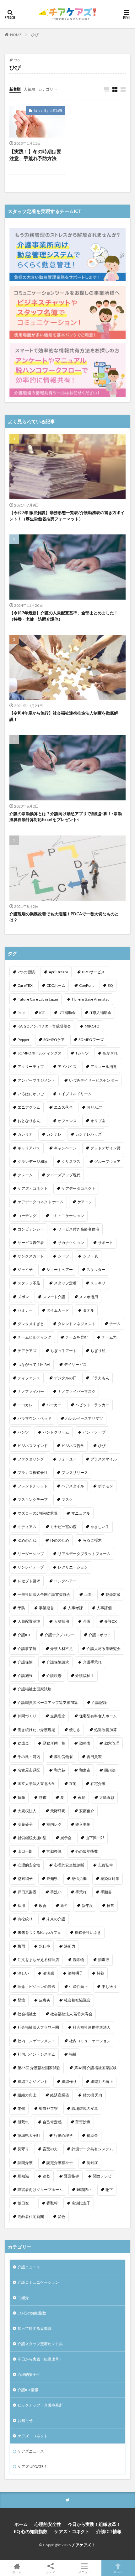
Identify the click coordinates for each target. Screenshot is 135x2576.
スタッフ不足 (29, 1283)
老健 (21, 2108)
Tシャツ (82, 1053)
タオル (89, 1310)
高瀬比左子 (81, 2203)
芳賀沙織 (83, 2122)
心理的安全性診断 (69, 1865)
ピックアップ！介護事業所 (40, 2405)
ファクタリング (31, 1459)
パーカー (54, 1405)
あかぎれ (110, 1053)
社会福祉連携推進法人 (92, 2027)
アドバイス (67, 1067)
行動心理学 (63, 2135)
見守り (23, 2149)
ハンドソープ (94, 1432)
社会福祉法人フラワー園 (38, 2027)
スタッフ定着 (65, 1283)
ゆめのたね (27, 1540)
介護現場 (54, 1676)
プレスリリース (75, 1473)
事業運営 (46, 1608)
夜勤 (82, 1797)
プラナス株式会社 (33, 1473)
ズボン (23, 1297)
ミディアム (27, 1527)
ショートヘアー (60, 1270)
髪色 (62, 2217)
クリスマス (71, 1161)
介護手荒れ (92, 1662)
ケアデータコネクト (78, 1188)
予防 (21, 1608)
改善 (43, 1905)
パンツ (23, 1432)
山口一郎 (25, 1851)
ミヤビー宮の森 (63, 1527)
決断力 (70, 1946)
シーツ (63, 1256)
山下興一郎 (95, 1838)
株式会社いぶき (88, 1932)
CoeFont (86, 985)
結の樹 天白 (93, 2095)
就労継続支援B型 (32, 1838)
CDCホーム (56, 985)
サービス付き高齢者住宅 (78, 1229)
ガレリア (25, 1134)
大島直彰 (107, 1797)
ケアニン (85, 1202)
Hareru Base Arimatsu (91, 999)
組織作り (69, 2082)
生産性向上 (78, 1987)
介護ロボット (100, 1635)
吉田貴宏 (94, 1757)
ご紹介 (23, 2298)
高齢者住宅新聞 (31, 2217)
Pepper (24, 1040)
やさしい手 (100, 1527)
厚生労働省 (63, 1757)
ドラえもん (100, 1378)
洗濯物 (78, 1960)
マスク (67, 1499)
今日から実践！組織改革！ (40, 2359)
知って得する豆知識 (48, 111)
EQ (110, 985)
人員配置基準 (29, 1621)
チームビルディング (35, 1337)
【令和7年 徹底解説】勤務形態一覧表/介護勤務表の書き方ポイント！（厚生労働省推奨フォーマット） (67, 516)
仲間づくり (27, 1716)
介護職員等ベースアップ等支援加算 (48, 1702)
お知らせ (25, 2420)
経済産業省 (60, 2095)
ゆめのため (60, 1540)
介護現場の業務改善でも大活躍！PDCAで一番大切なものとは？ (64, 917)
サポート (105, 1243)
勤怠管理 (112, 1743)
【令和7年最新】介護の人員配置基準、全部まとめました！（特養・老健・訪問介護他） (64, 616)
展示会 (66, 1838)
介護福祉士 (85, 1676)
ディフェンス (29, 1378)
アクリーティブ (31, 1067)
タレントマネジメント (77, 1324)
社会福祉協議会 (77, 2000)
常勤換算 (54, 1851)
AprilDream (58, 972)
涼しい (23, 1973)
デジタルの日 (65, 1378)
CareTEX (25, 985)
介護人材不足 (62, 1649)
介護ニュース (29, 2267)
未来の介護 (56, 1919)
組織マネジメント (33, 2082)
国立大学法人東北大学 (36, 1784)
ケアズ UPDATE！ (32, 2467)
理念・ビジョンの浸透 (36, 1987)
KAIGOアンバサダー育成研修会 (44, 1026)
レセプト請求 (29, 1581)
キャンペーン (65, 1148)
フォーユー (67, 1459)
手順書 (106, 1892)
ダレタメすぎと (31, 1324)
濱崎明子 (75, 1973)
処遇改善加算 (105, 1730)
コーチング (27, 1216)
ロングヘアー (65, 1581)
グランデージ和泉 (33, 1161)
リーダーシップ (31, 1554)
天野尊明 (58, 1811)
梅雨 (21, 1946)
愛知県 (52, 1879)
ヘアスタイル (73, 1486)
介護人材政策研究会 (104, 1649)
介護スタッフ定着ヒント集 (40, 2344)
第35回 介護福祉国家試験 (39, 2068)
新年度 (87, 1905)
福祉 (73, 2054)
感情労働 (79, 1879)
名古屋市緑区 (29, 1770)
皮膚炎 (45, 2000)
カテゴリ (46, 89)
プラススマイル (104, 1459)
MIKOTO (92, 1026)
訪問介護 (25, 2163)
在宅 (73, 1784)
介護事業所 (27, 1649)
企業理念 (58, 1716)
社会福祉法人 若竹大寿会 (71, 2014)
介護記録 (99, 1702)
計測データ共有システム (92, 2149)
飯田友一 (25, 2203)
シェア (51, 2572)
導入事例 (83, 1824)
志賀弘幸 (105, 1865)
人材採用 (62, 1621)
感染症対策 (110, 1879)
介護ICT (24, 1635)
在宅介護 (98, 1784)
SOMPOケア (54, 1040)
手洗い (56, 1892)
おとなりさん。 (31, 1121)
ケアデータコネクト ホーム (40, 1202)
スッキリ (98, 1283)
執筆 (21, 1797)
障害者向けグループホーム (40, 2190)
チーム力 (109, 1337)
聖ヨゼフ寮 (48, 2108)
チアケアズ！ (83, 2545)
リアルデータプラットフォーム (84, 1554)
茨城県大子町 (29, 2135)
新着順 (15, 89)
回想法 (110, 1770)
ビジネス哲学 (73, 1446)
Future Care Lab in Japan (38, 999)
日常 (111, 1905)
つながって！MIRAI (34, 1364)
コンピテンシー (31, 1229)
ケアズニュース (31, 2451)
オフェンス (67, 1121)
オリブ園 (98, 1121)
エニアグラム (29, 1107)
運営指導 (72, 2176)
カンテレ (54, 1134)
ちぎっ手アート (63, 1351)
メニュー (84, 2572)
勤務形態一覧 (54, 1743)
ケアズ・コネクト (33, 1188)
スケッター (96, 1270)
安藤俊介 (87, 1811)
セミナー (25, 1310)
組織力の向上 (102, 2082)
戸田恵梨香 (27, 1892)
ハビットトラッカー (92, 1405)
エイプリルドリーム (75, 1094)
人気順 (30, 89)
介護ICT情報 (28, 2390)
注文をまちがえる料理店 (38, 1960)
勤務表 (85, 1743)
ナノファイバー (31, 1391)
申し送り (109, 1987)
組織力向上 (27, 2095)
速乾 (46, 2176)
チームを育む (77, 1337)
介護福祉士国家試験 (35, 1689)
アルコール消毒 (104, 1067)
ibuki (22, 1013)
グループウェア (107, 1161)
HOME (16, 35)
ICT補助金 (67, 1013)
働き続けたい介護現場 (36, 1730)
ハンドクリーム (56, 1432)
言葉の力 (50, 2149)
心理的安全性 (29, 1865)
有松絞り (25, 1919)
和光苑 (60, 1770)
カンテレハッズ (89, 1134)
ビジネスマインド (33, 1446)
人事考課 (75, 1608)
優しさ (75, 1730)
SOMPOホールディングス (40, 1053)
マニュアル (81, 1513)
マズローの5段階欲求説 (38, 1513)
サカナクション (71, 1243)
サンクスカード (31, 1256)
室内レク (54, 1824)
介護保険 (25, 1662)
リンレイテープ (31, 1567)
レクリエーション (73, 1567)
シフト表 (90, 1256)
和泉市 (85, 1770)
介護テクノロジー (60, 1635)
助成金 (23, 1743)
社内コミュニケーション (90, 2041)
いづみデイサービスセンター (94, 1080)
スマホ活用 (89, 1297)
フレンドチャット (33, 1486)
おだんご (94, 1107)
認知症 (92, 2163)
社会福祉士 (27, 2014)
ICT (42, 1013)
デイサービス (75, 1364)
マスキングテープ (33, 1499)
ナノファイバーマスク (77, 1391)
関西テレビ (102, 2176)
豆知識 (23, 2176)
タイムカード (58, 1310)
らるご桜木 (92, 1540)
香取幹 (52, 2203)
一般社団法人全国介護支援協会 (44, 1594)
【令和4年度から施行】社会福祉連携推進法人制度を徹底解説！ (64, 716)
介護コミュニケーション (38, 2282)
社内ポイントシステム (36, 2054)
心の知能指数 (87, 1851)
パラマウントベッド (35, 1418)
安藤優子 (25, 1824)
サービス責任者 (31, 1243)
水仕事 (45, 1946)
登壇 (21, 2000)
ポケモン (105, 1486)
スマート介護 (54, 1297)
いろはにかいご (31, 1094)
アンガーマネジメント (36, 1080)
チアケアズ (27, 1351)
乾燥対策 (113, 1594)
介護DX (111, 1621)
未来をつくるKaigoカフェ (39, 1932)
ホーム (21, 2524)
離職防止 (84, 2190)
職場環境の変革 (85, 2108)
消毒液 (104, 1960)
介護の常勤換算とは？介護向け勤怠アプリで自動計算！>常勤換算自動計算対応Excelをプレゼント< (66, 817)
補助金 (92, 2135)
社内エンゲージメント (36, 2041)
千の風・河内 (29, 1757)
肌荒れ (23, 2122)
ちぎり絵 (98, 1351)
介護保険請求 (58, 1662)
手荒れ (81, 1892)
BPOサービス (93, 972)
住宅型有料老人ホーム (98, 1716)
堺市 (43, 1797)
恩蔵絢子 (25, 1879)
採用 (21, 1905)
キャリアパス (29, 1148)
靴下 (109, 2190)
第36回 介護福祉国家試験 (95, 2068)
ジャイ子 (25, 1270)
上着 (88, 1594)
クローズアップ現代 (63, 1175)
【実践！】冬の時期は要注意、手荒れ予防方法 (35, 155)
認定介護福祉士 (60, 2163)
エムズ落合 (63, 1107)
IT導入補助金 (100, 1013)
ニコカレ (25, 1405)
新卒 (64, 1905)
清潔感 (48, 1973)
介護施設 (25, 1676)
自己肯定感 (52, 2122)
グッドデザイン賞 (105, 1148)
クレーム (25, 1175)
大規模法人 (27, 1811)
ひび (35, 35)
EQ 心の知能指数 (32, 2313)
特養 (100, 1973)
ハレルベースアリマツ (84, 1418)
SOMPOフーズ (91, 1040)
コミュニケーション (67, 1216)
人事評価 (104, 1608)
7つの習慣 (26, 972)
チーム (115, 1324)
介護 (87, 1621)
